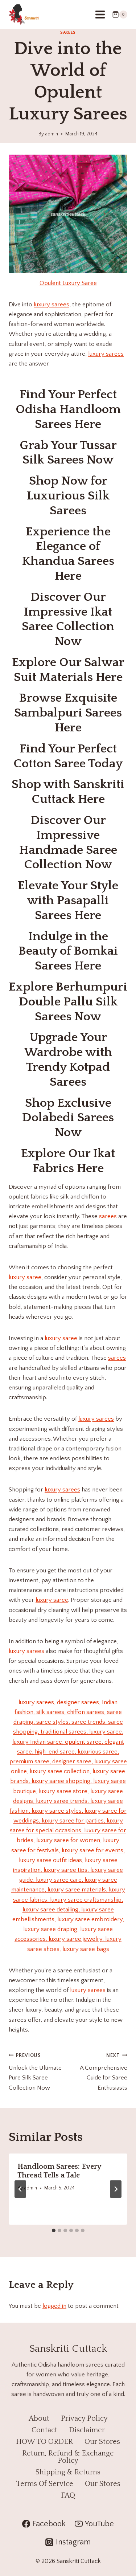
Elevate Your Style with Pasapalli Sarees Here (68, 901)
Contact (44, 2430)
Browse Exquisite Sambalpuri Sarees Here (68, 713)
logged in (54, 2306)
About (39, 2418)
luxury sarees (51, 305)
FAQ (68, 2495)
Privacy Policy (84, 2418)
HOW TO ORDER (44, 2442)
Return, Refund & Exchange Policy (68, 2457)
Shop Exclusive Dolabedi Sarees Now (68, 1118)
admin (51, 134)
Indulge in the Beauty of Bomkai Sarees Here (68, 951)
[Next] (116, 2189)
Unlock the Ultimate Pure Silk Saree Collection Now (35, 2072)
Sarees (68, 32)
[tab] (54, 2230)
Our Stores (102, 2442)
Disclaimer (87, 2430)
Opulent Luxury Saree (68, 283)
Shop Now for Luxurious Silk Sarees (68, 496)
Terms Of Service (45, 2484)
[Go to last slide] (20, 2189)
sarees (108, 1216)
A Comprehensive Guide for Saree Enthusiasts (104, 2072)
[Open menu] (100, 14)
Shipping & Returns (68, 2472)
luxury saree (25, 1277)
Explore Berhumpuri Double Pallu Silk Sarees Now (68, 1002)
